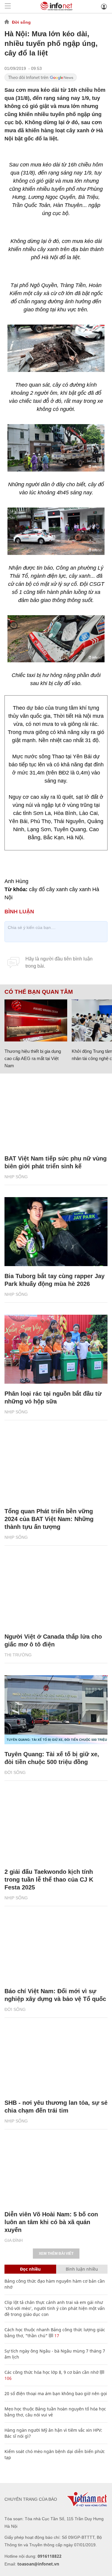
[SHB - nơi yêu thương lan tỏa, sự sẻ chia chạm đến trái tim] (56, 2058)
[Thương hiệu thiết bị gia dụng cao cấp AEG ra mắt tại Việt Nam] (36, 1020)
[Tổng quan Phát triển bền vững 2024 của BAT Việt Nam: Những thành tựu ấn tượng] (56, 1467)
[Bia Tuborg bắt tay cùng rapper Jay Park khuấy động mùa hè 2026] (56, 1232)
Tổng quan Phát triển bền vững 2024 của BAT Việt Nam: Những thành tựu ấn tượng (49, 1519)
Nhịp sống (16, 1177)
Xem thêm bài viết (56, 2254)
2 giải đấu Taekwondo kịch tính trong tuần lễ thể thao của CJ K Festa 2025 (49, 1880)
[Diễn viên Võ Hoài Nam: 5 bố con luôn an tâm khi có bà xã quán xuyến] (56, 2170)
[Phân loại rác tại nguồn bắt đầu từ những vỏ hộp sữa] (56, 1349)
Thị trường (18, 1655)
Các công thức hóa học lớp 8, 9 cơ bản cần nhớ (52, 2372)
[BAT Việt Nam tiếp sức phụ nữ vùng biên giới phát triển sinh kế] (56, 1114)
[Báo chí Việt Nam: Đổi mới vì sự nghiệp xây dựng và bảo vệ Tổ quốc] (56, 1947)
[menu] (8, 6)
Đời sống (21, 22)
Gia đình (14, 2240)
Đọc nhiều (30, 2269)
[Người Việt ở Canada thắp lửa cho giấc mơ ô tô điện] (56, 1592)
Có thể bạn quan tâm (39, 992)
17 (56, 2336)
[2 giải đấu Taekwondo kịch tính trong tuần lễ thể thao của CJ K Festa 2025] (56, 1827)
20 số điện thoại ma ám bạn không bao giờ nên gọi (56, 2393)
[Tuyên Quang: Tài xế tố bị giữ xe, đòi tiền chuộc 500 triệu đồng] (56, 1710)
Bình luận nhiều (82, 2269)
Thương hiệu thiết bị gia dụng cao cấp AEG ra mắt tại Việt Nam (33, 1058)
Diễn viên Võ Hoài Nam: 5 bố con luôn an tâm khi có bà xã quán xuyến (51, 2222)
